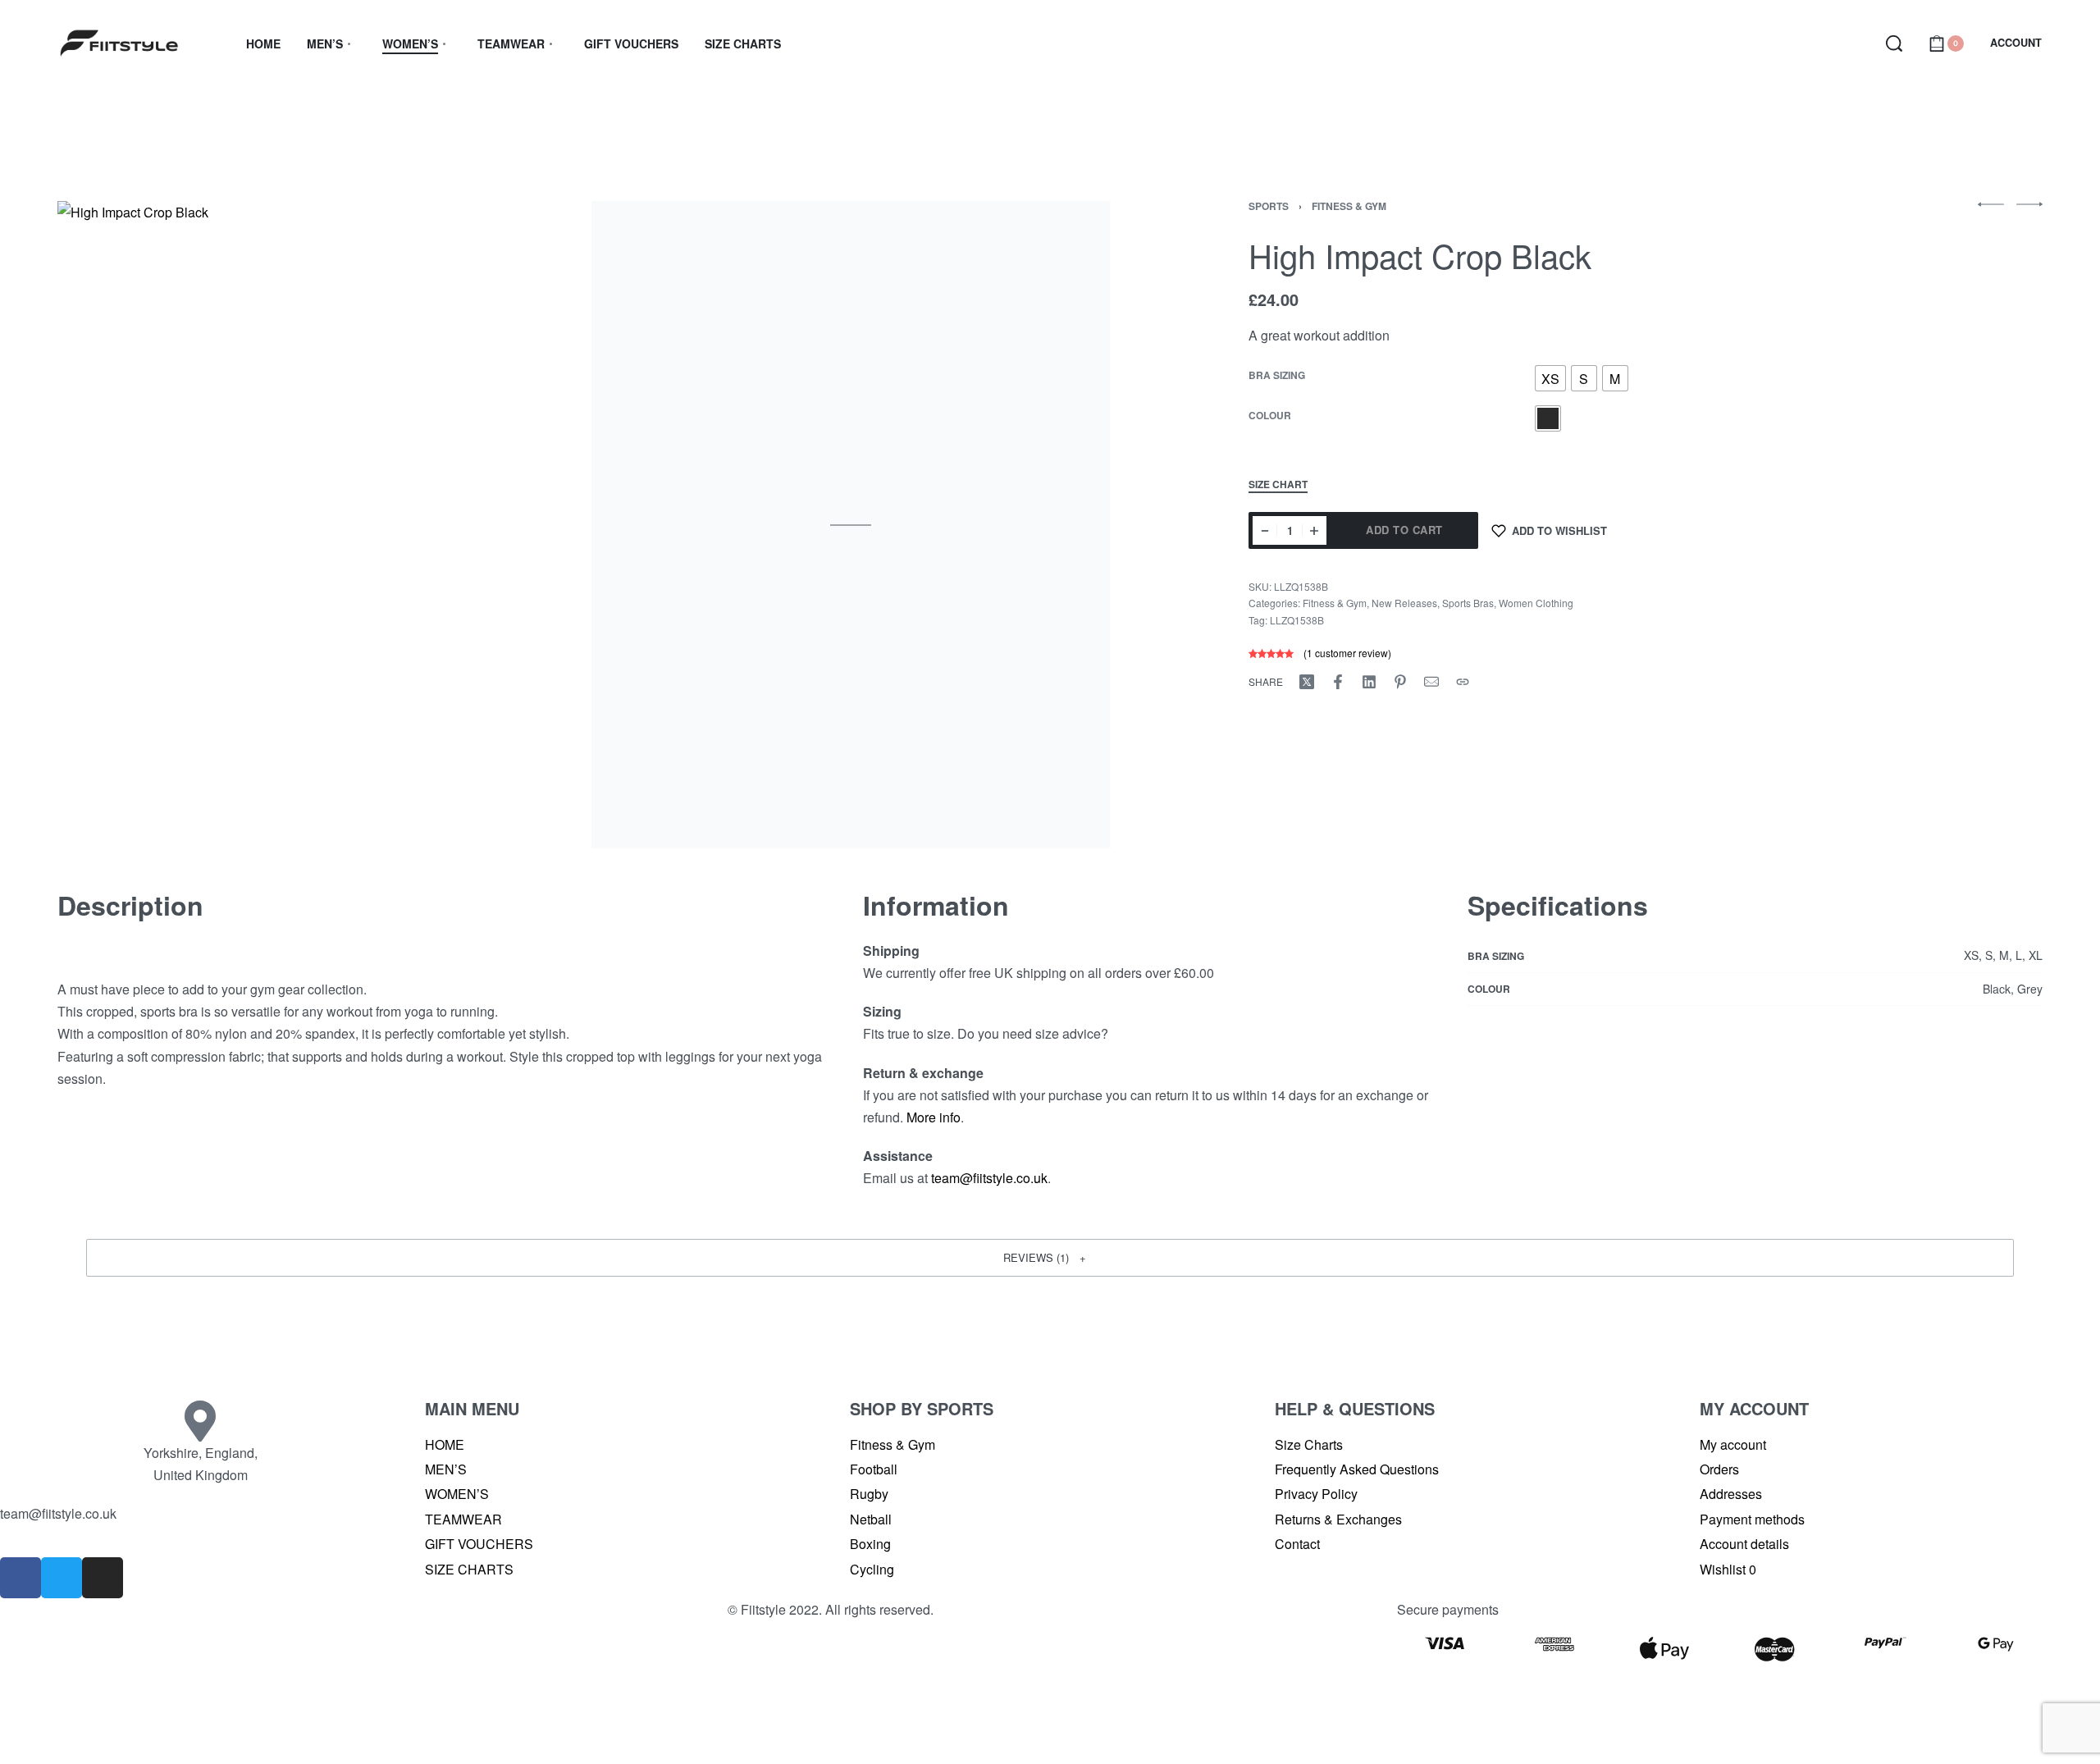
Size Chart (1278, 485)
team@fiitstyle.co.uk (989, 1178)
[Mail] (1431, 682)
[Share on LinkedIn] (1369, 682)
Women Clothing (1536, 603)
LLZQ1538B (1297, 620)
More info (934, 1117)
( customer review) (1347, 653)
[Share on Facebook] (1338, 682)
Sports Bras (1468, 603)
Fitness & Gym (1349, 206)
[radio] (1550, 379)
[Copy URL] (1463, 682)
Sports (1269, 206)
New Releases (1404, 603)
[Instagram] (103, 1578)
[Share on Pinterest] (1400, 682)
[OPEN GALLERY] (316, 525)
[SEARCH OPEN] (1894, 43)
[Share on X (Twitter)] (1307, 682)
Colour (1270, 417)
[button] (1050, 1258)
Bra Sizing (1277, 377)
